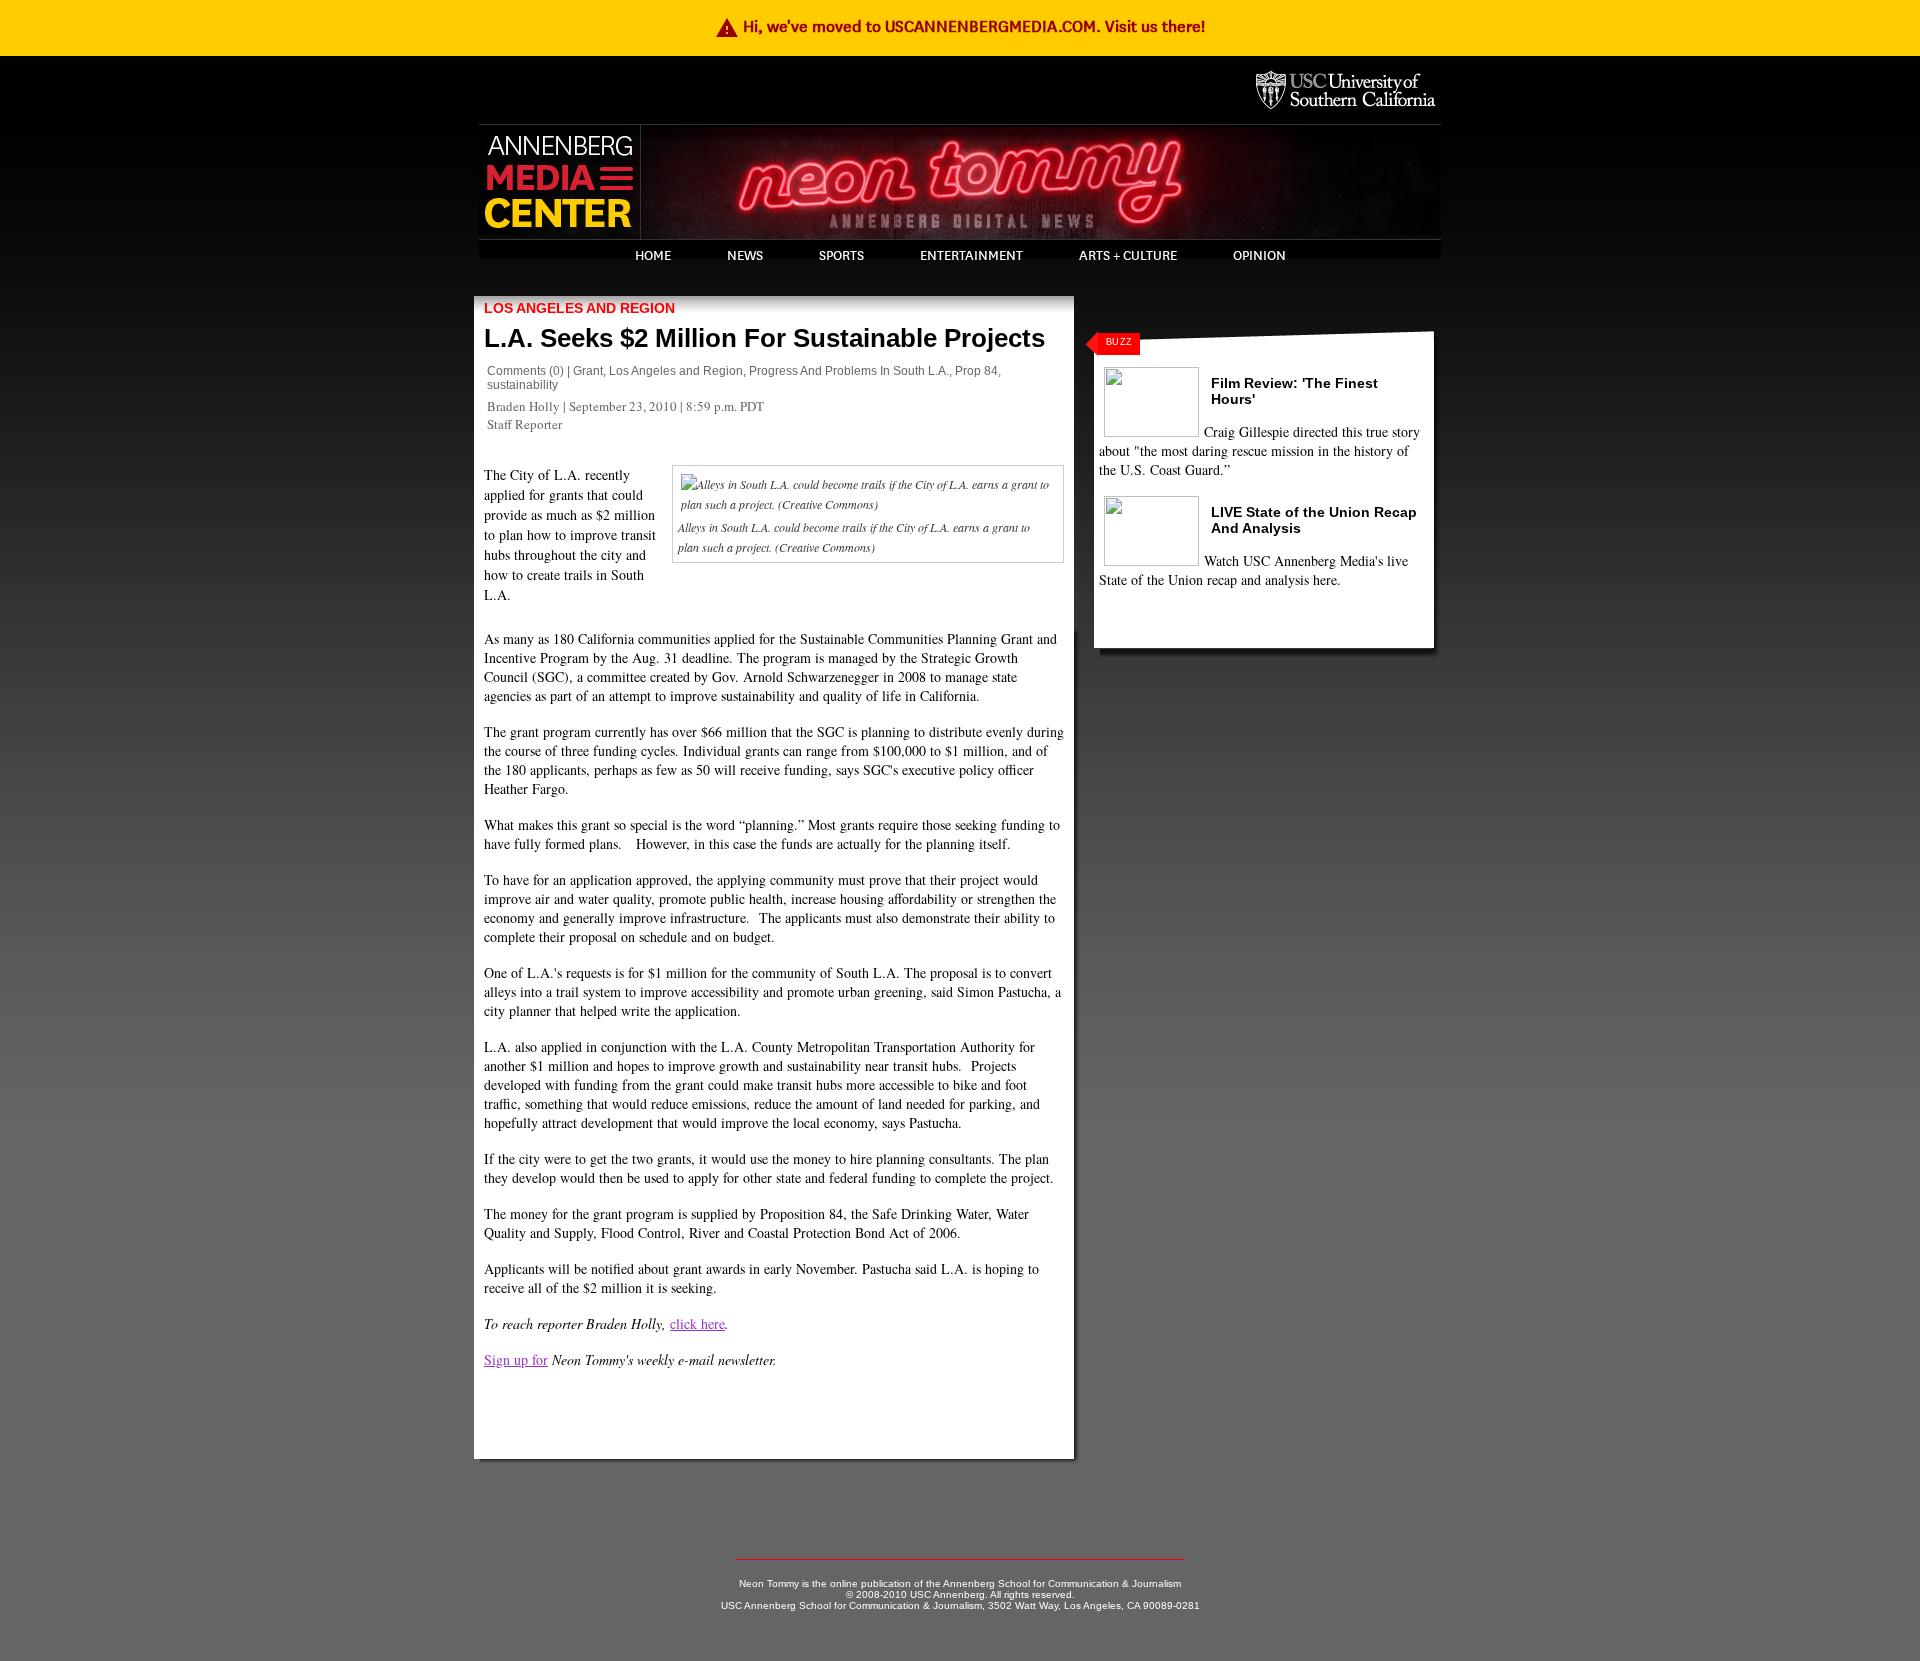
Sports (841, 256)
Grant (588, 371)
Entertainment (971, 256)
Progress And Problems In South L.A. (849, 371)
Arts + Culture (1128, 256)
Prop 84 (976, 371)
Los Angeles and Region (579, 308)
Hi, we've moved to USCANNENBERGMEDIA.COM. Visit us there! (960, 26)
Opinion (1259, 256)
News (745, 256)
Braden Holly (523, 406)
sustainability (522, 385)
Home (653, 256)
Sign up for (516, 1359)
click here (697, 1323)
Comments (516, 371)
